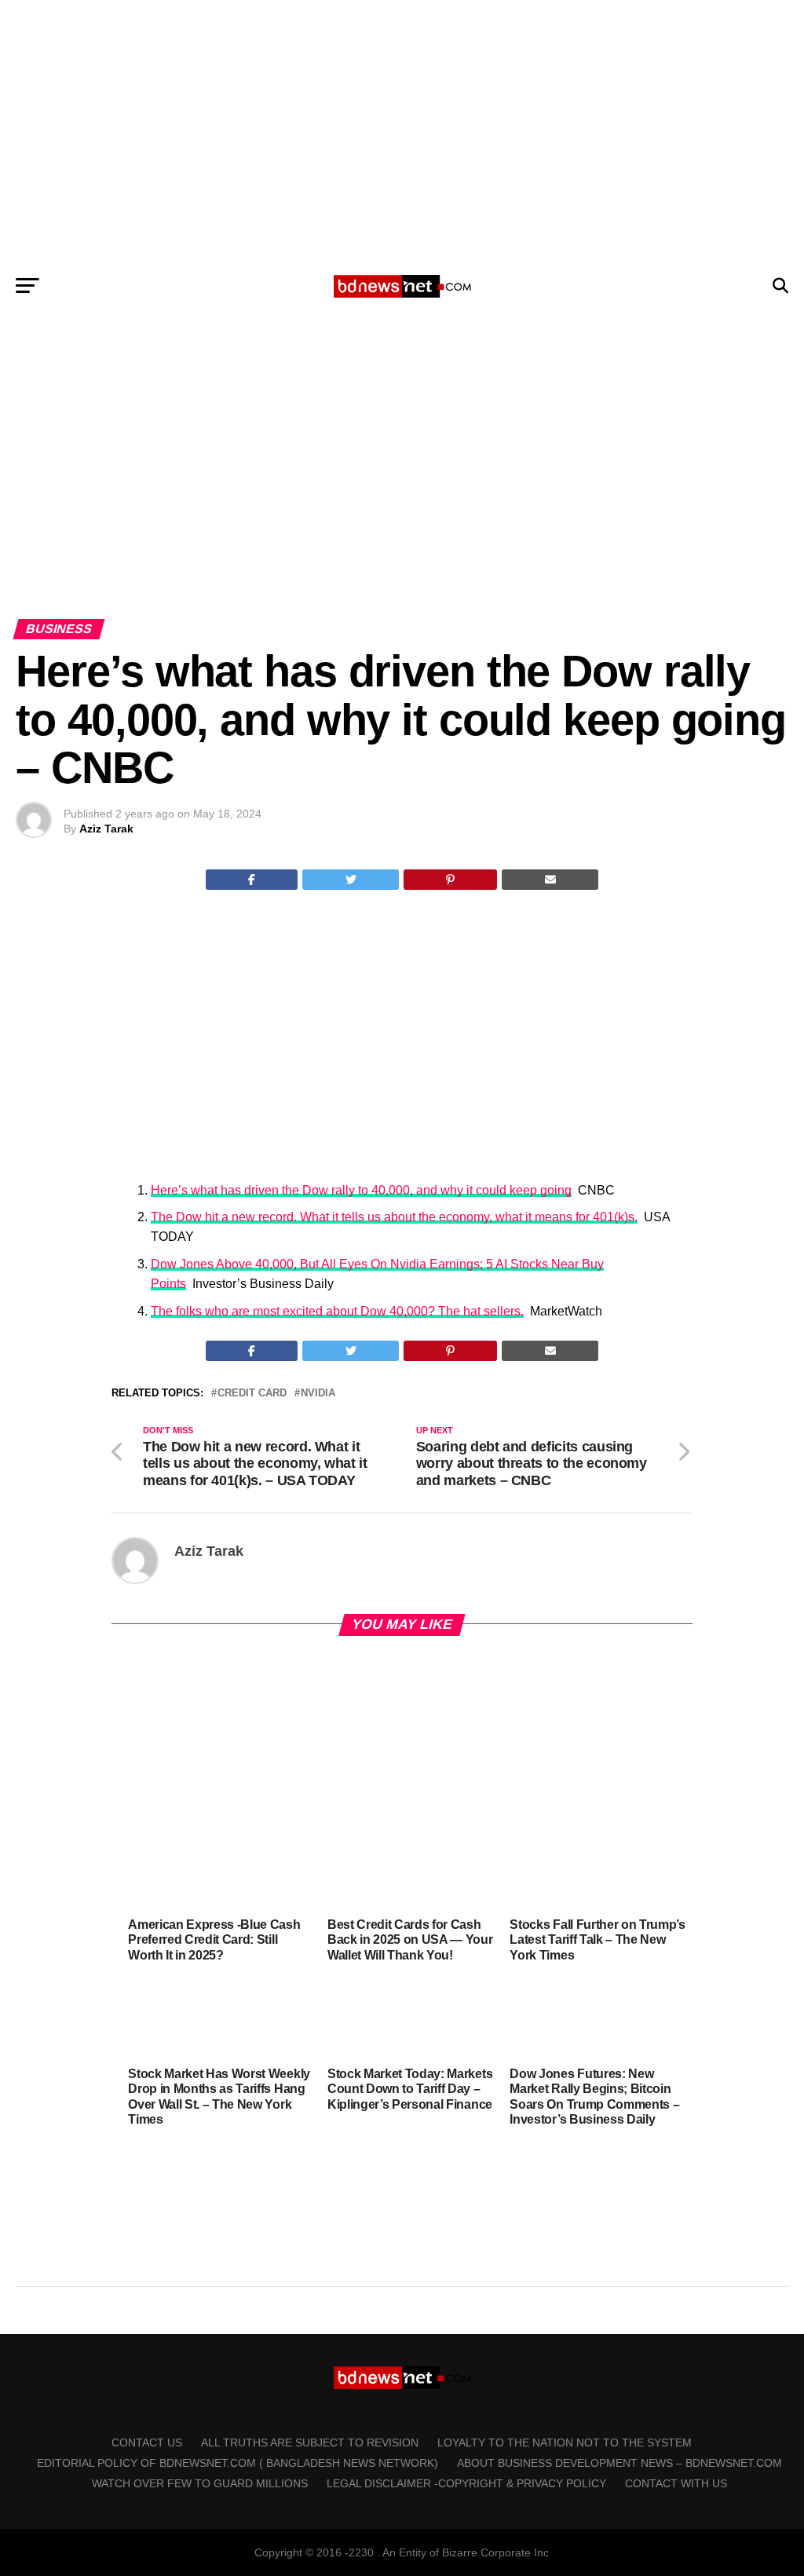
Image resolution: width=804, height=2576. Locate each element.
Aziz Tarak (106, 829)
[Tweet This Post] (351, 880)
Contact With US (676, 2483)
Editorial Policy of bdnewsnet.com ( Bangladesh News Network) (238, 2463)
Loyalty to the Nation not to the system (565, 2442)
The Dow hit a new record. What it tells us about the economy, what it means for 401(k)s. (394, 1217)
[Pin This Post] (451, 880)
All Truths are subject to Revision (310, 2442)
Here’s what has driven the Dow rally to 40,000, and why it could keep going (361, 1190)
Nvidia (318, 1394)
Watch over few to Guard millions (200, 2483)
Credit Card (252, 1394)
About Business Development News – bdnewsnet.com (619, 2463)
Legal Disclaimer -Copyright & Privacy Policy (466, 2483)
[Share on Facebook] (252, 880)
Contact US (147, 2442)
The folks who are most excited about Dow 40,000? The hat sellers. (337, 1311)
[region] (402, 132)
